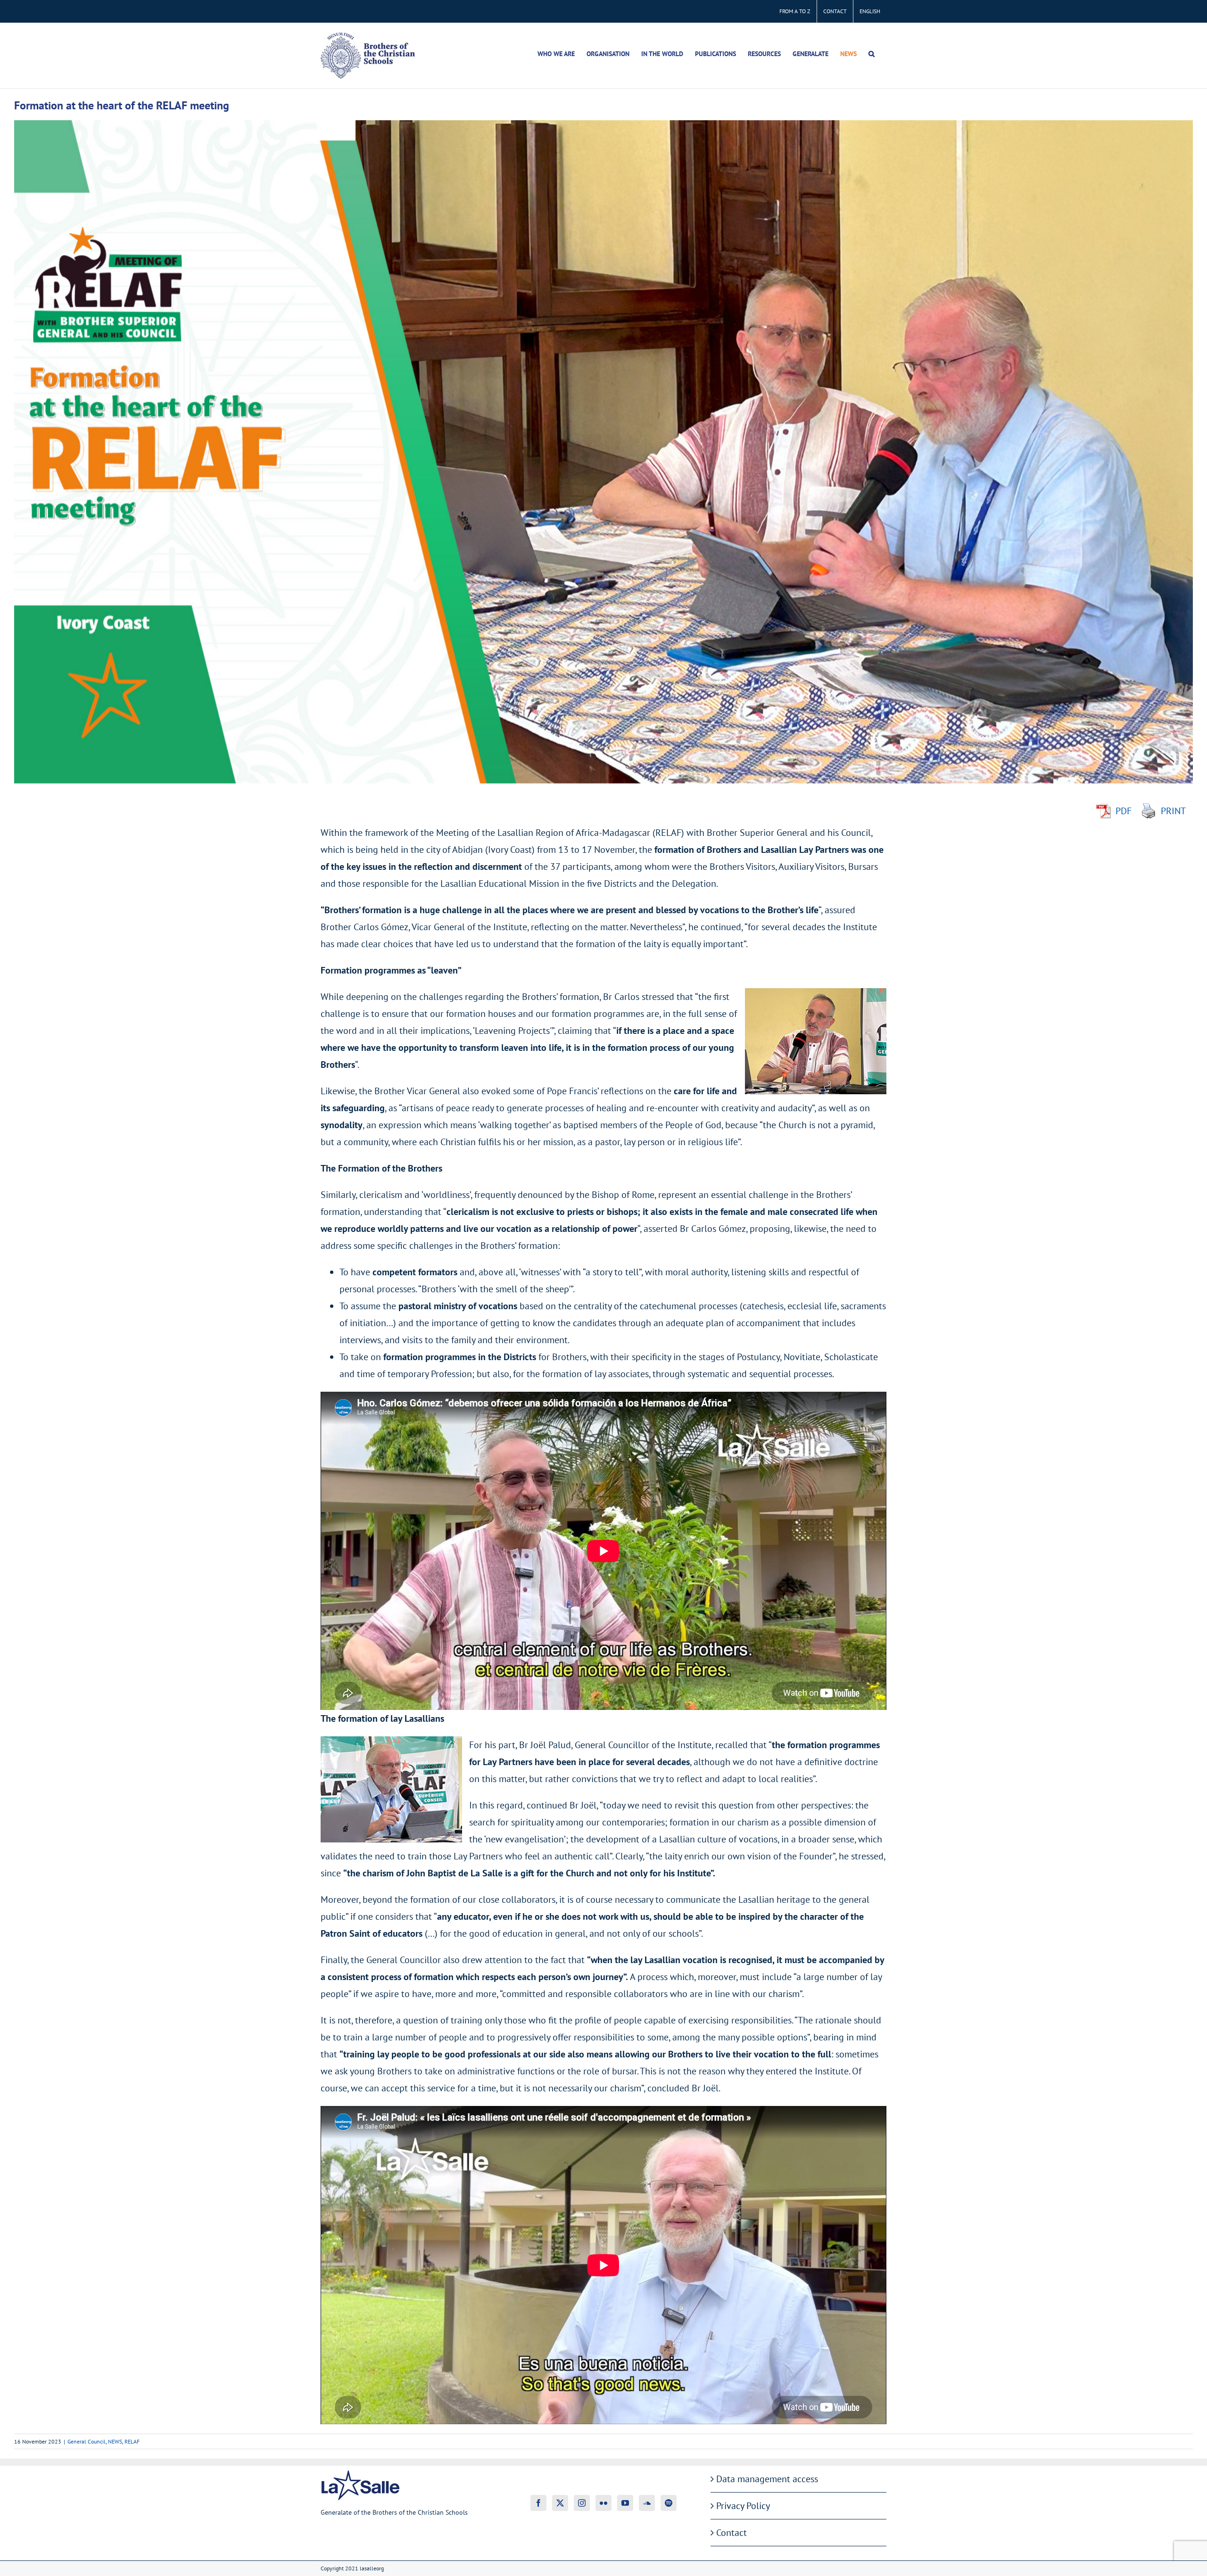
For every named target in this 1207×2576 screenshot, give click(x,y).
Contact (732, 2533)
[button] (872, 54)
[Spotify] (669, 2503)
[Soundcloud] (647, 2503)
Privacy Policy (743, 2506)
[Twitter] (560, 2503)
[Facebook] (538, 2503)
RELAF (132, 2441)
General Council (87, 2441)
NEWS (115, 2441)
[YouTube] (625, 2503)
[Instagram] (582, 2503)
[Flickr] (603, 2503)
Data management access (767, 2479)
